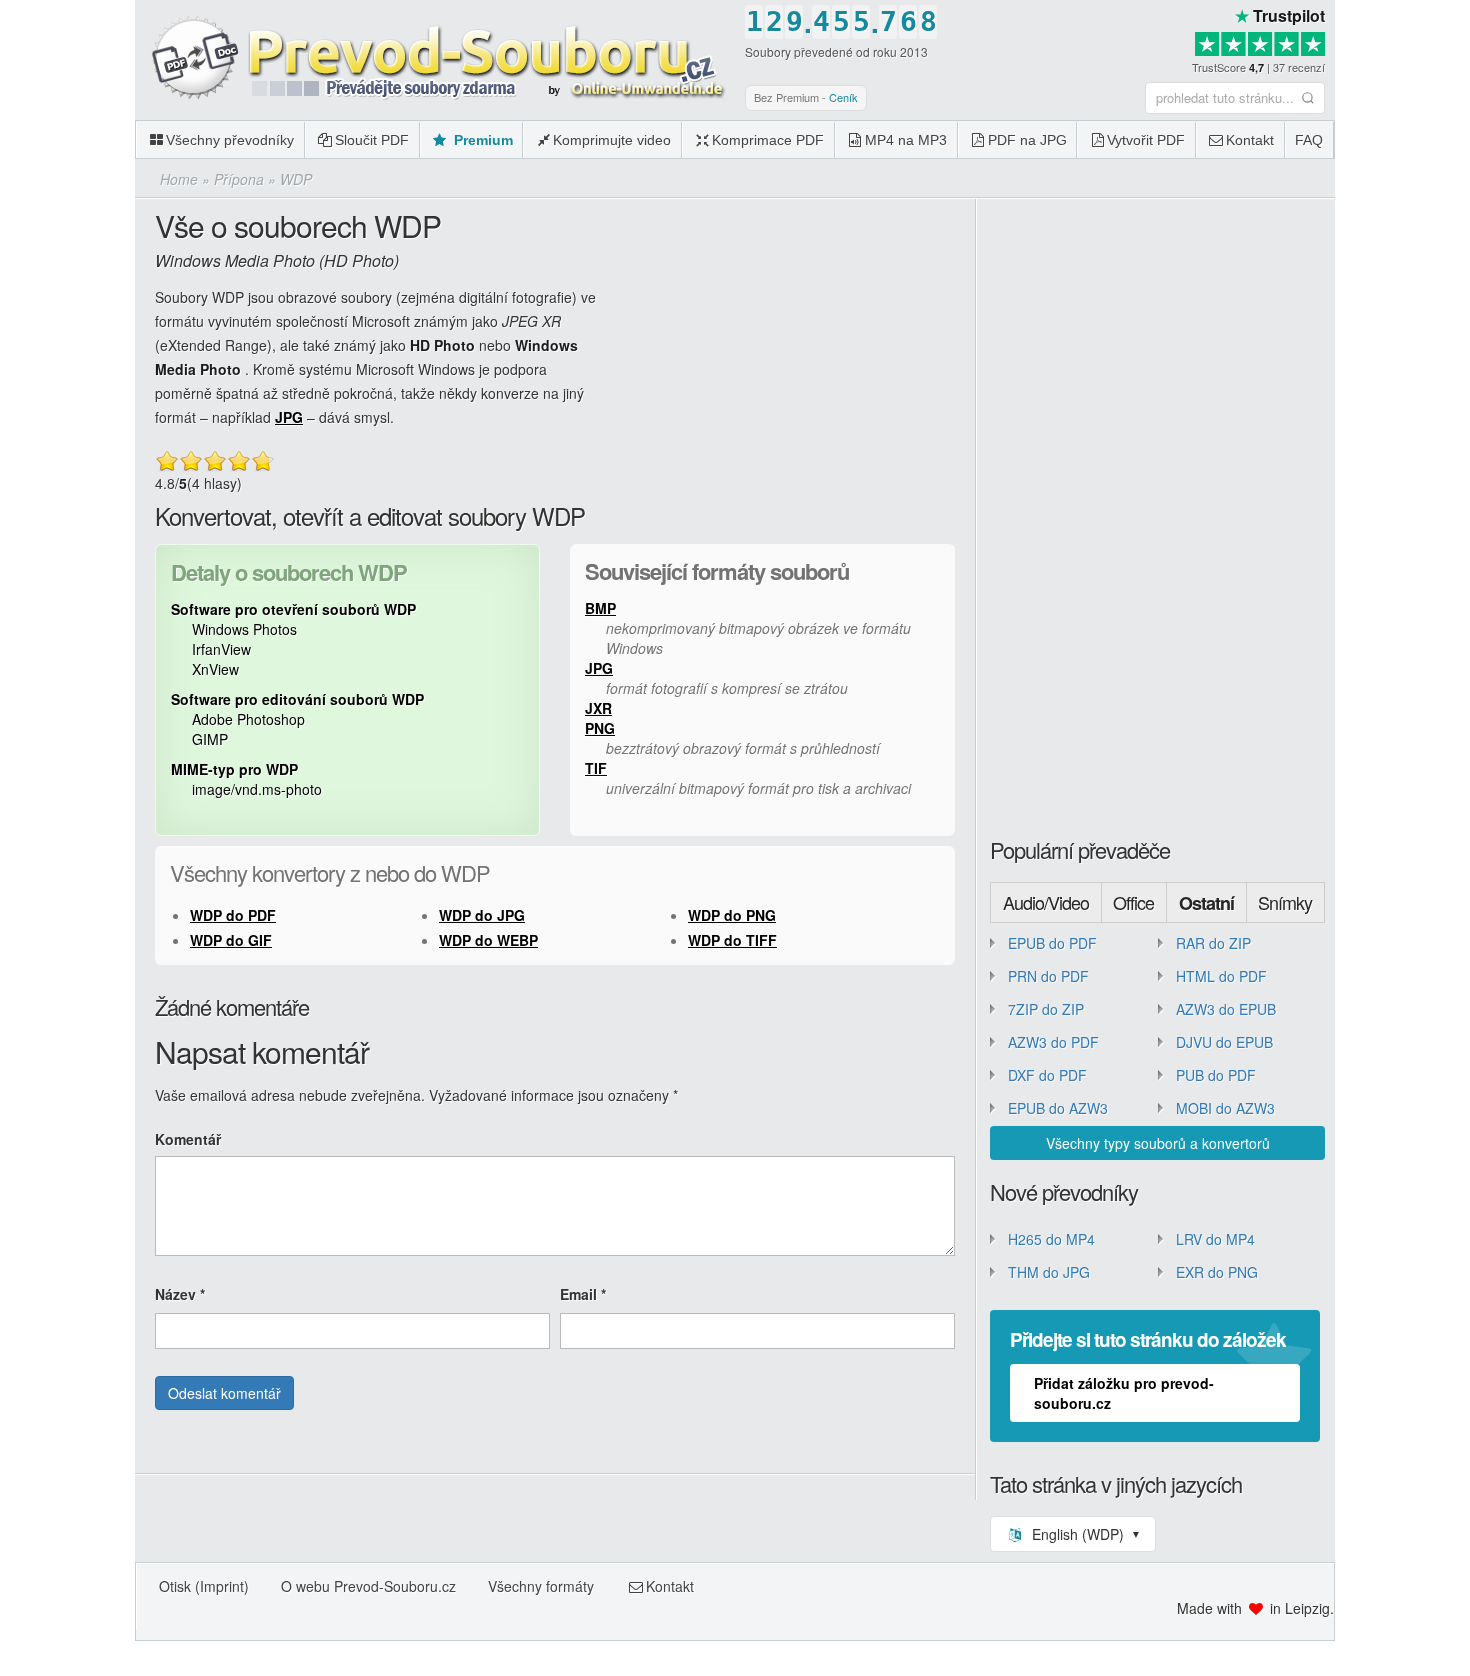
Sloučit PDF (372, 140)
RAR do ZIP (1213, 943)
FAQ (1309, 140)
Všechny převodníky (230, 140)
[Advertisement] (1402, 300)
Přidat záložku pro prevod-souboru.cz (1124, 1393)
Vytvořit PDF (1146, 140)
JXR (598, 708)
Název (180, 1294)
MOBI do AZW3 (1225, 1108)
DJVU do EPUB (1224, 1042)
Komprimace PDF (768, 140)
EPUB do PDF (1052, 943)
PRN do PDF (1048, 976)
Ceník (843, 97)
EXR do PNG (1217, 1272)
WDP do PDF (233, 915)
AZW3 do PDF (1053, 1042)
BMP (600, 608)
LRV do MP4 (1215, 1239)
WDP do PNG (732, 915)
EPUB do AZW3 (1058, 1108)
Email (583, 1294)
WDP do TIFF (732, 940)
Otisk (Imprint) (204, 1586)
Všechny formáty (541, 1586)
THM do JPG (1049, 1272)
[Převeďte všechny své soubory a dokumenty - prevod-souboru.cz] (435, 59)
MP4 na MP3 (906, 140)
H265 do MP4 (1051, 1239)
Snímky (1285, 902)
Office (1133, 902)
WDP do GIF (231, 940)
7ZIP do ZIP (1046, 1009)
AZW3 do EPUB (1226, 1009)
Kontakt (1250, 140)
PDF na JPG (1027, 140)
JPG (289, 417)
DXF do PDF (1047, 1075)
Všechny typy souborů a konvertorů (1158, 1143)
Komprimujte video (612, 140)
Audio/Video (1046, 902)
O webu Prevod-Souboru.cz (368, 1586)
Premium (481, 140)
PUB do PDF (1216, 1075)
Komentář (188, 1139)
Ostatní (1206, 903)
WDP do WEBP (488, 940)
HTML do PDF (1221, 976)
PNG (600, 728)
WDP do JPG (482, 915)
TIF (596, 768)
